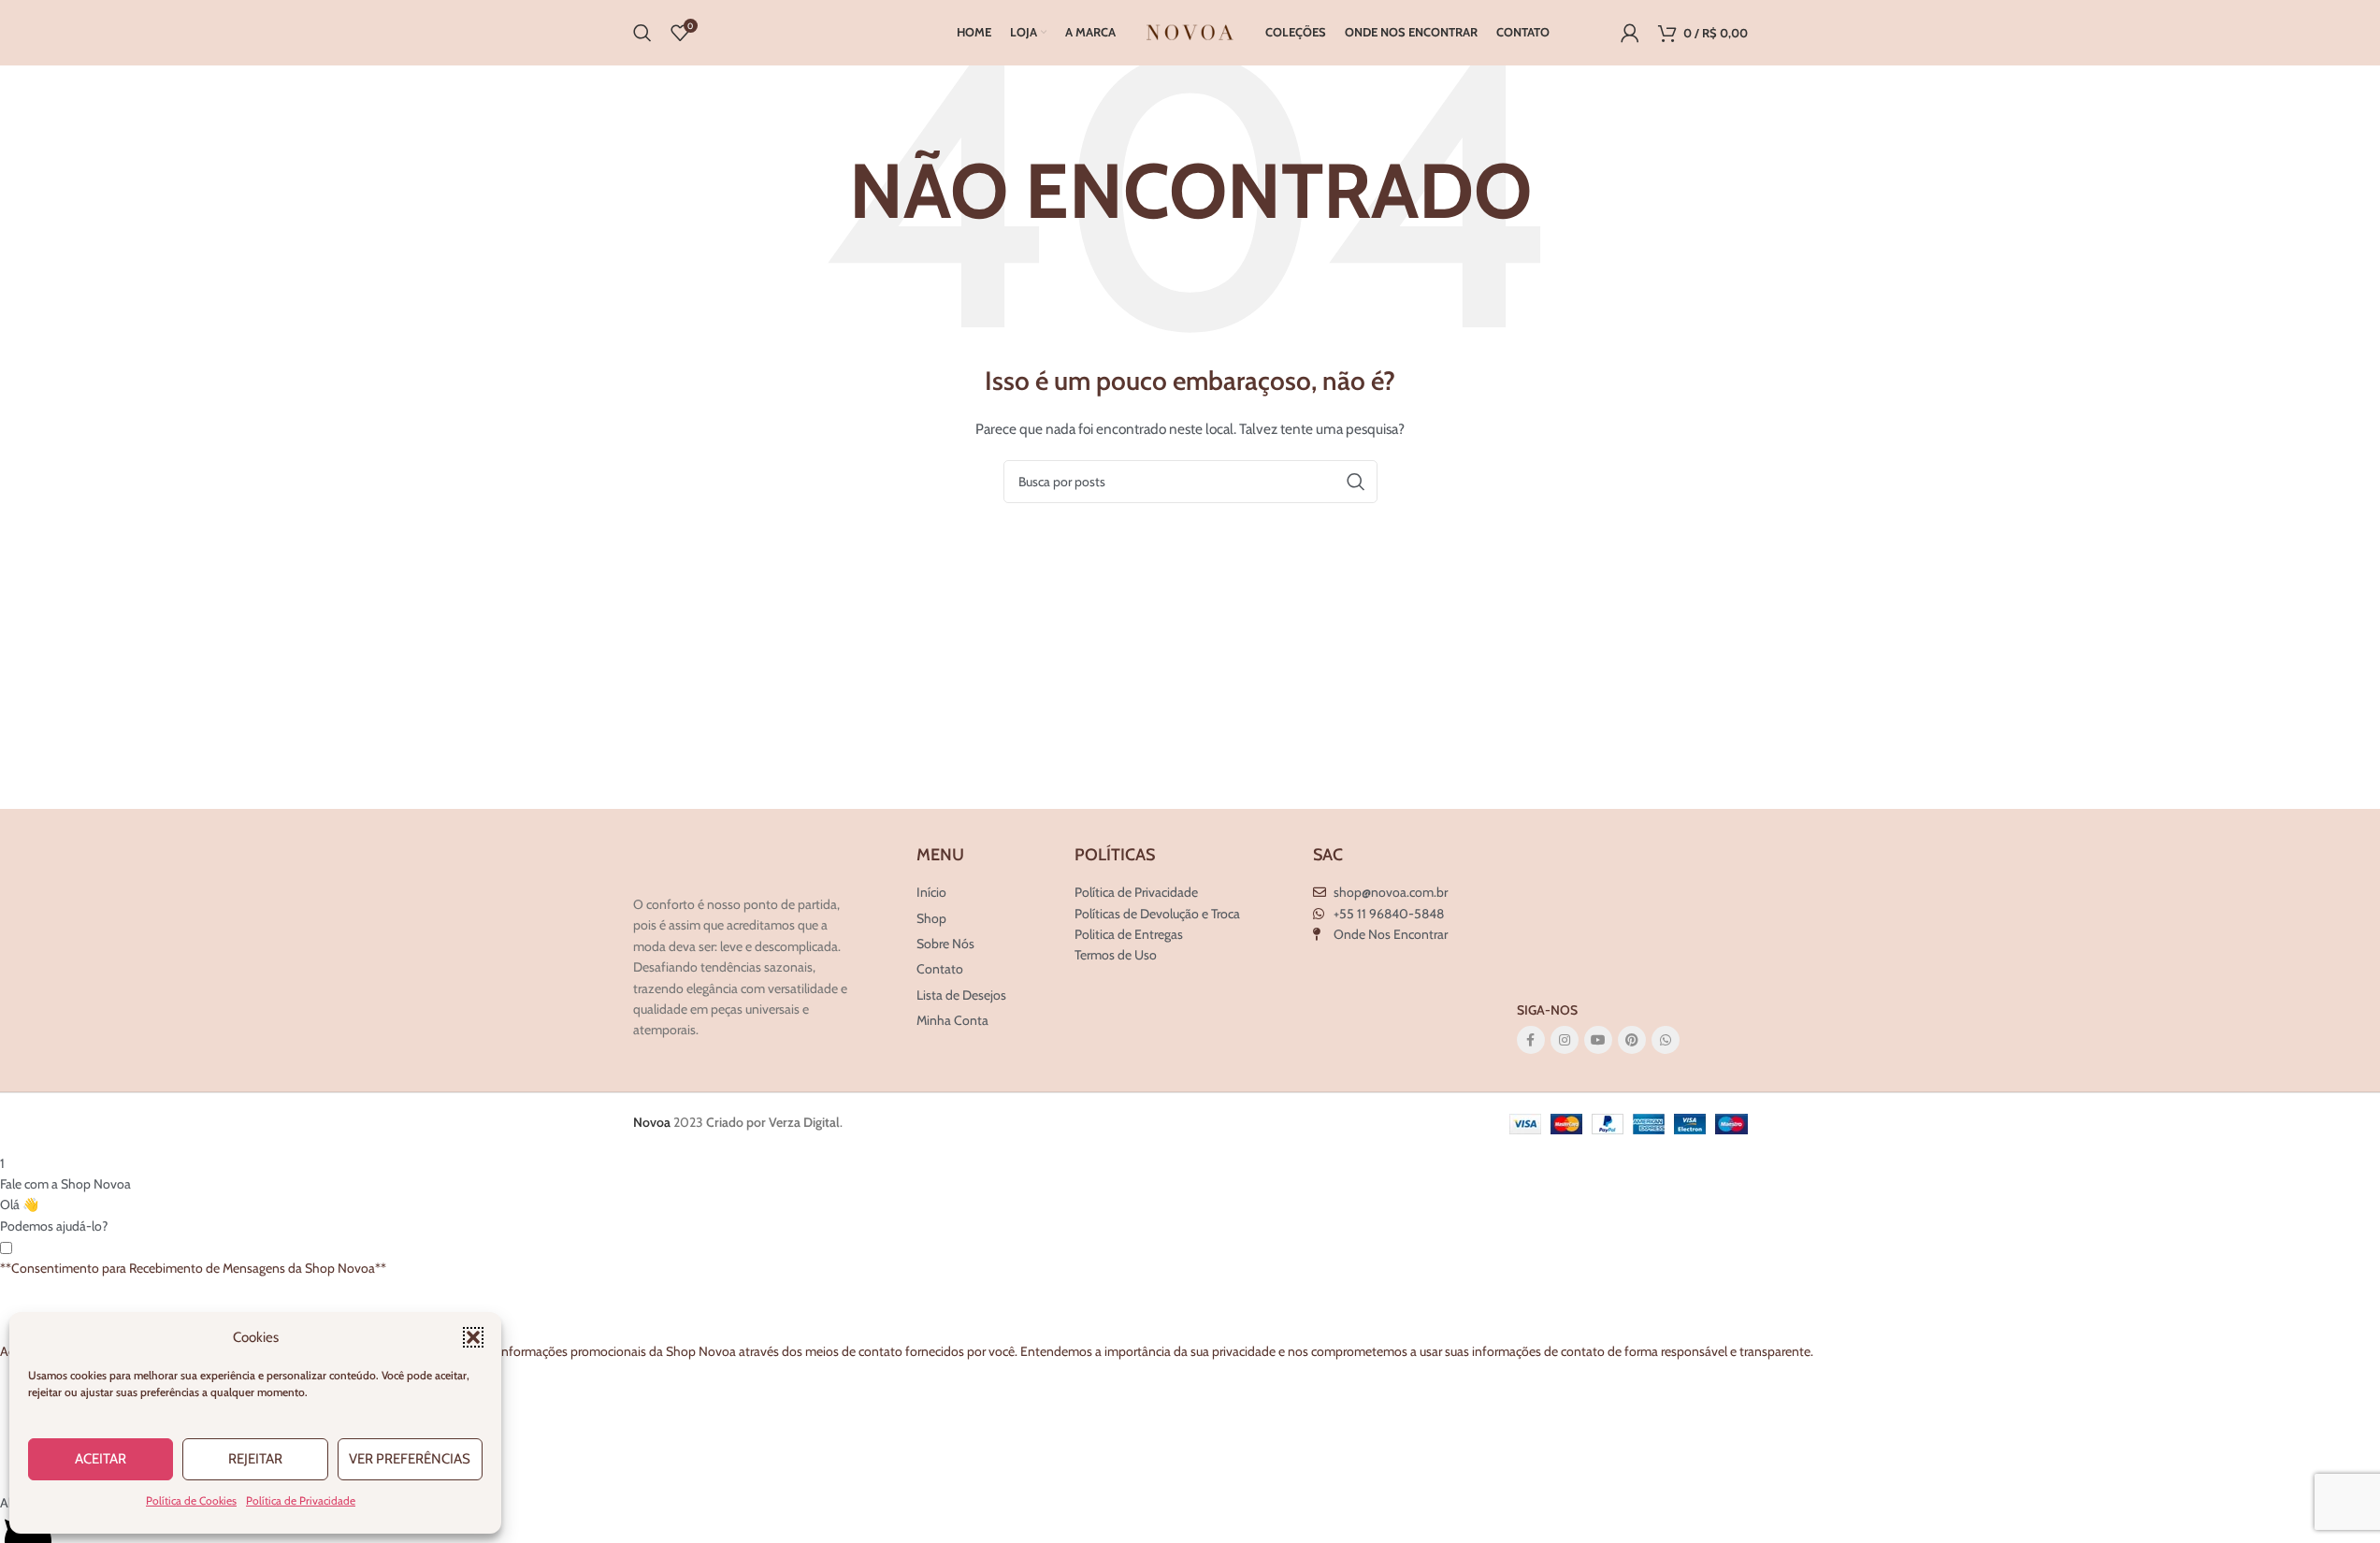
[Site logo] (1190, 31)
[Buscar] (642, 33)
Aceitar (101, 1459)
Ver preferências (410, 1459)
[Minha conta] (1630, 33)
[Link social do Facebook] (1531, 1040)
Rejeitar (255, 1459)
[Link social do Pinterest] (1632, 1040)
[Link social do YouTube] (1598, 1040)
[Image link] (722, 864)
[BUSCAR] (1356, 482)
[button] (473, 1337)
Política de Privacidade (301, 1500)
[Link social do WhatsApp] (1666, 1040)
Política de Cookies (191, 1500)
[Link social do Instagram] (1565, 1040)
